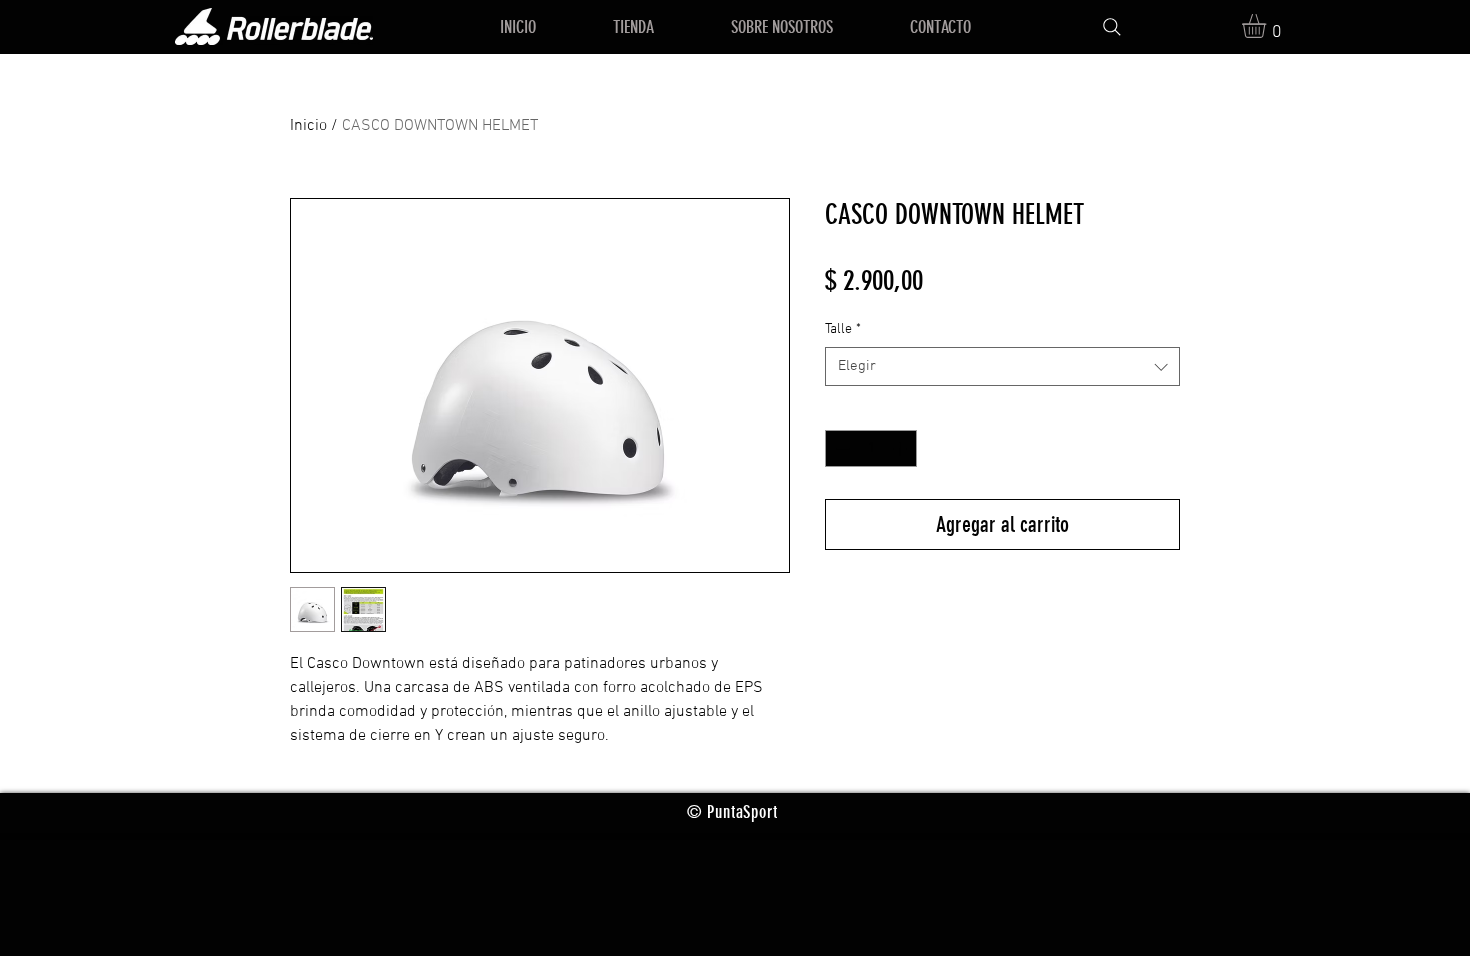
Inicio (308, 126)
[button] (1268, 26)
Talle (843, 329)
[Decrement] (840, 448)
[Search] (1112, 27)
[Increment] (901, 448)
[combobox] (1002, 366)
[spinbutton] (871, 448)
